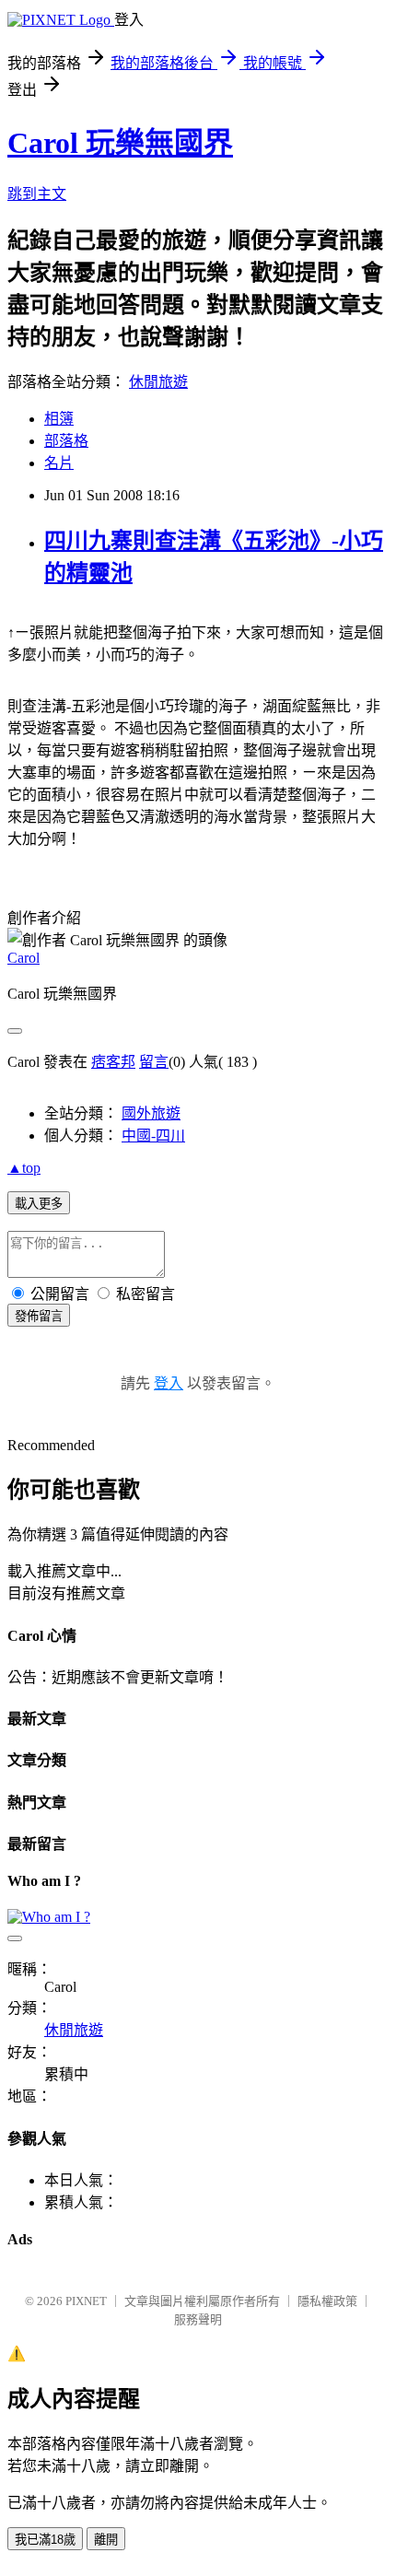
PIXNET (86, 2301)
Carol (23, 958)
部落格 (66, 441)
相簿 (59, 419)
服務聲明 (198, 2319)
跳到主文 (37, 194)
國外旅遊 (151, 1113)
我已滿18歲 (45, 2540)
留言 (154, 1062)
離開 (106, 2540)
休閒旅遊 (158, 382)
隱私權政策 (327, 2301)
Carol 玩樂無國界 (120, 143)
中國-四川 (153, 1136)
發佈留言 (39, 1316)
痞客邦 (113, 1062)
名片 (59, 463)
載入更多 (39, 1204)
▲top (24, 1168)
